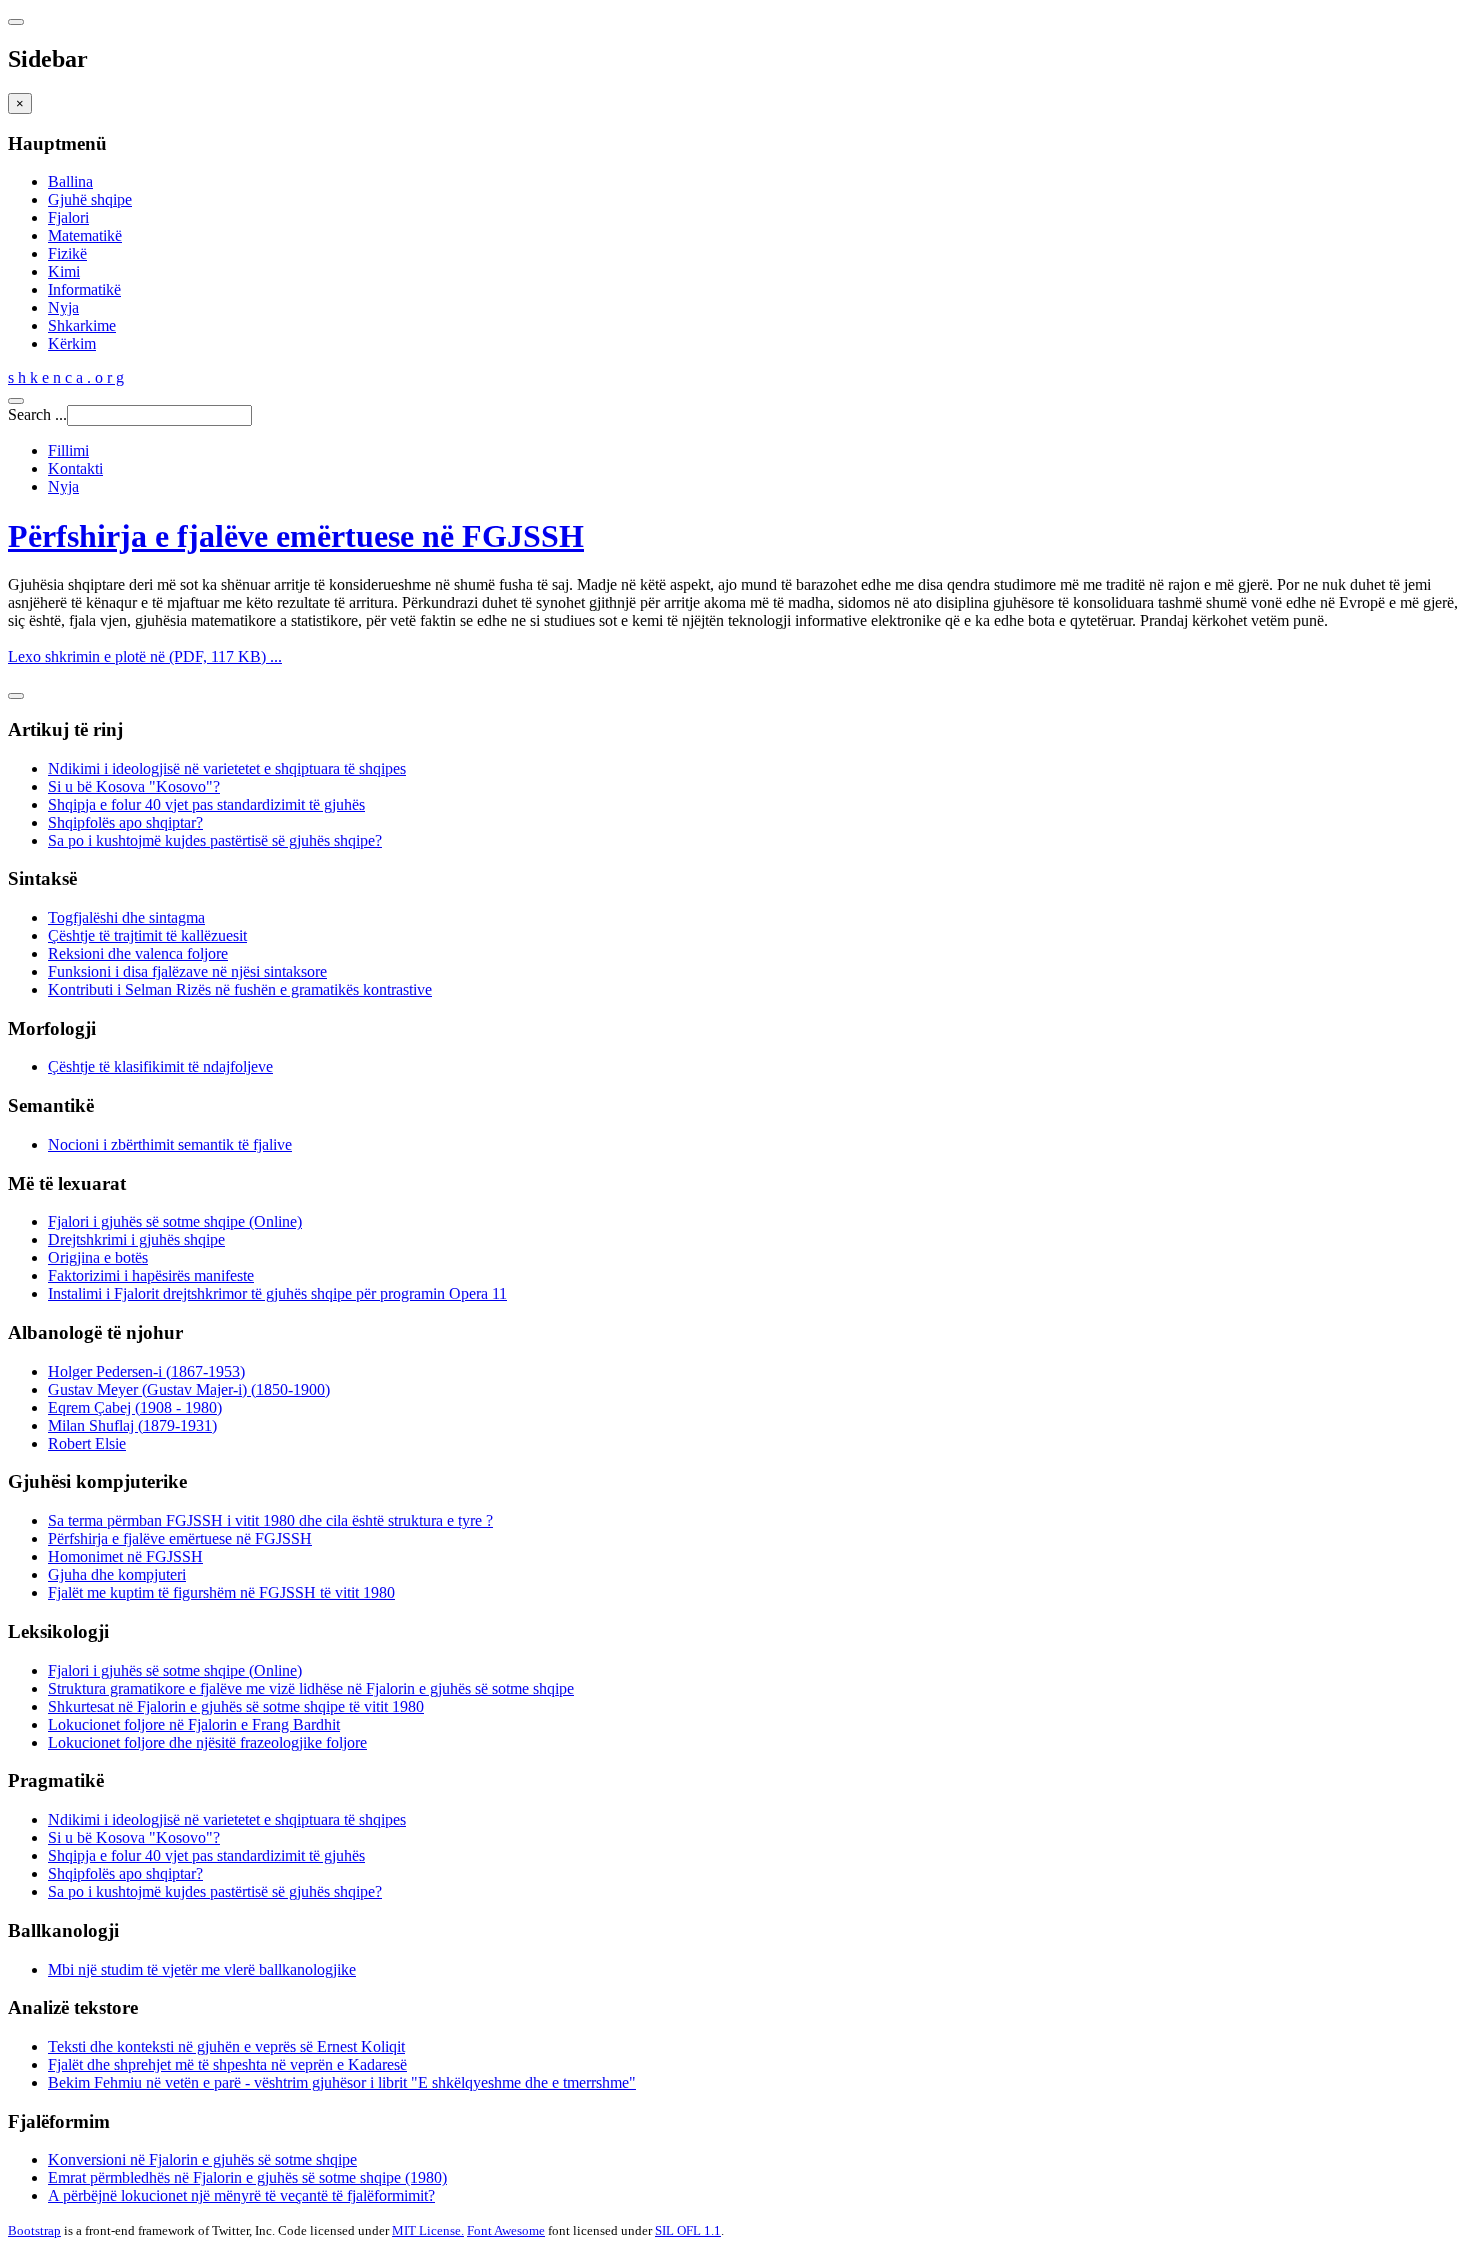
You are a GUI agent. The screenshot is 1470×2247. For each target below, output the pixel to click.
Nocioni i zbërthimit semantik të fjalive (170, 1144)
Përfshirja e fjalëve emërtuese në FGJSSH (296, 536)
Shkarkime (82, 325)
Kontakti (75, 468)
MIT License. (428, 2230)
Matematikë (85, 235)
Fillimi (68, 450)
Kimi (64, 271)
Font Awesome (506, 2230)
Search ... (37, 414)
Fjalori (68, 217)
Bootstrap (34, 2230)
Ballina (70, 181)
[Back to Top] (16, 696)
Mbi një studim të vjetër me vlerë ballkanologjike (202, 1969)
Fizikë (67, 253)
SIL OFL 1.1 (688, 2230)
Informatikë (84, 289)
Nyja (63, 307)
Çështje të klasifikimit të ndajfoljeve (160, 1066)
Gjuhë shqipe (90, 199)
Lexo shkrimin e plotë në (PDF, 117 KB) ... (145, 656)
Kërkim (72, 343)
